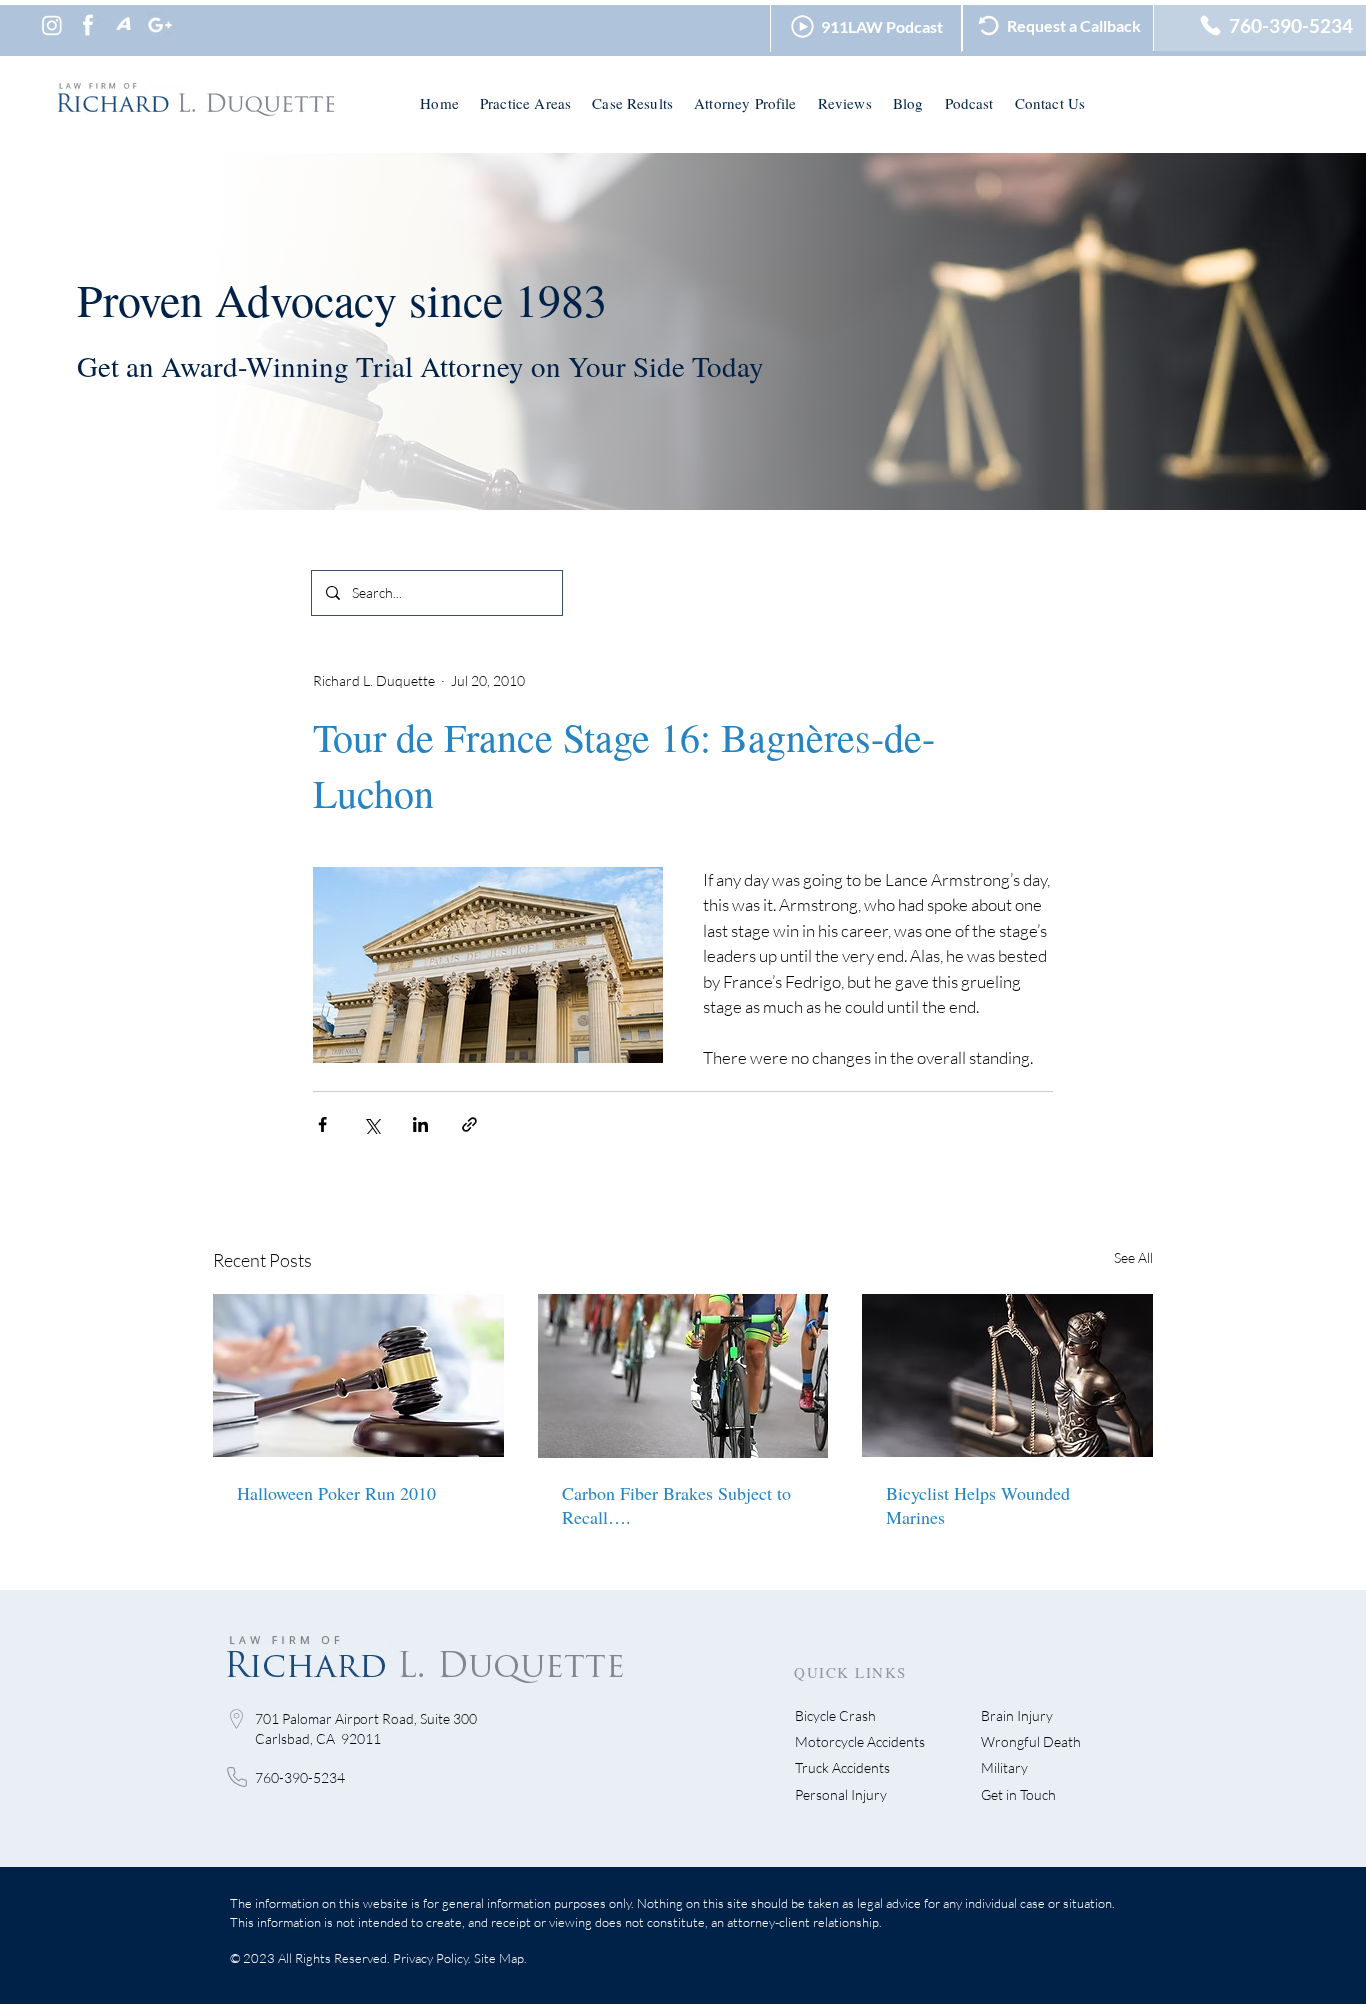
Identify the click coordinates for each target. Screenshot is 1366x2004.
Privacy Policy (430, 1958)
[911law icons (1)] (88, 25)
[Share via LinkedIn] (420, 1124)
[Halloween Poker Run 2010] (358, 1375)
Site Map (499, 1958)
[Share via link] (469, 1124)
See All (1133, 1257)
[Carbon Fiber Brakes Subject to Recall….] (683, 1376)
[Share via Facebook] (322, 1124)
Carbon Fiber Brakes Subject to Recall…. (676, 1505)
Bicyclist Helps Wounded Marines (978, 1505)
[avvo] (124, 25)
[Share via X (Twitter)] (371, 1124)
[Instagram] (52, 25)
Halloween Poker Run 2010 (336, 1493)
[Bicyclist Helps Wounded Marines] (1007, 1375)
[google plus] (160, 25)
